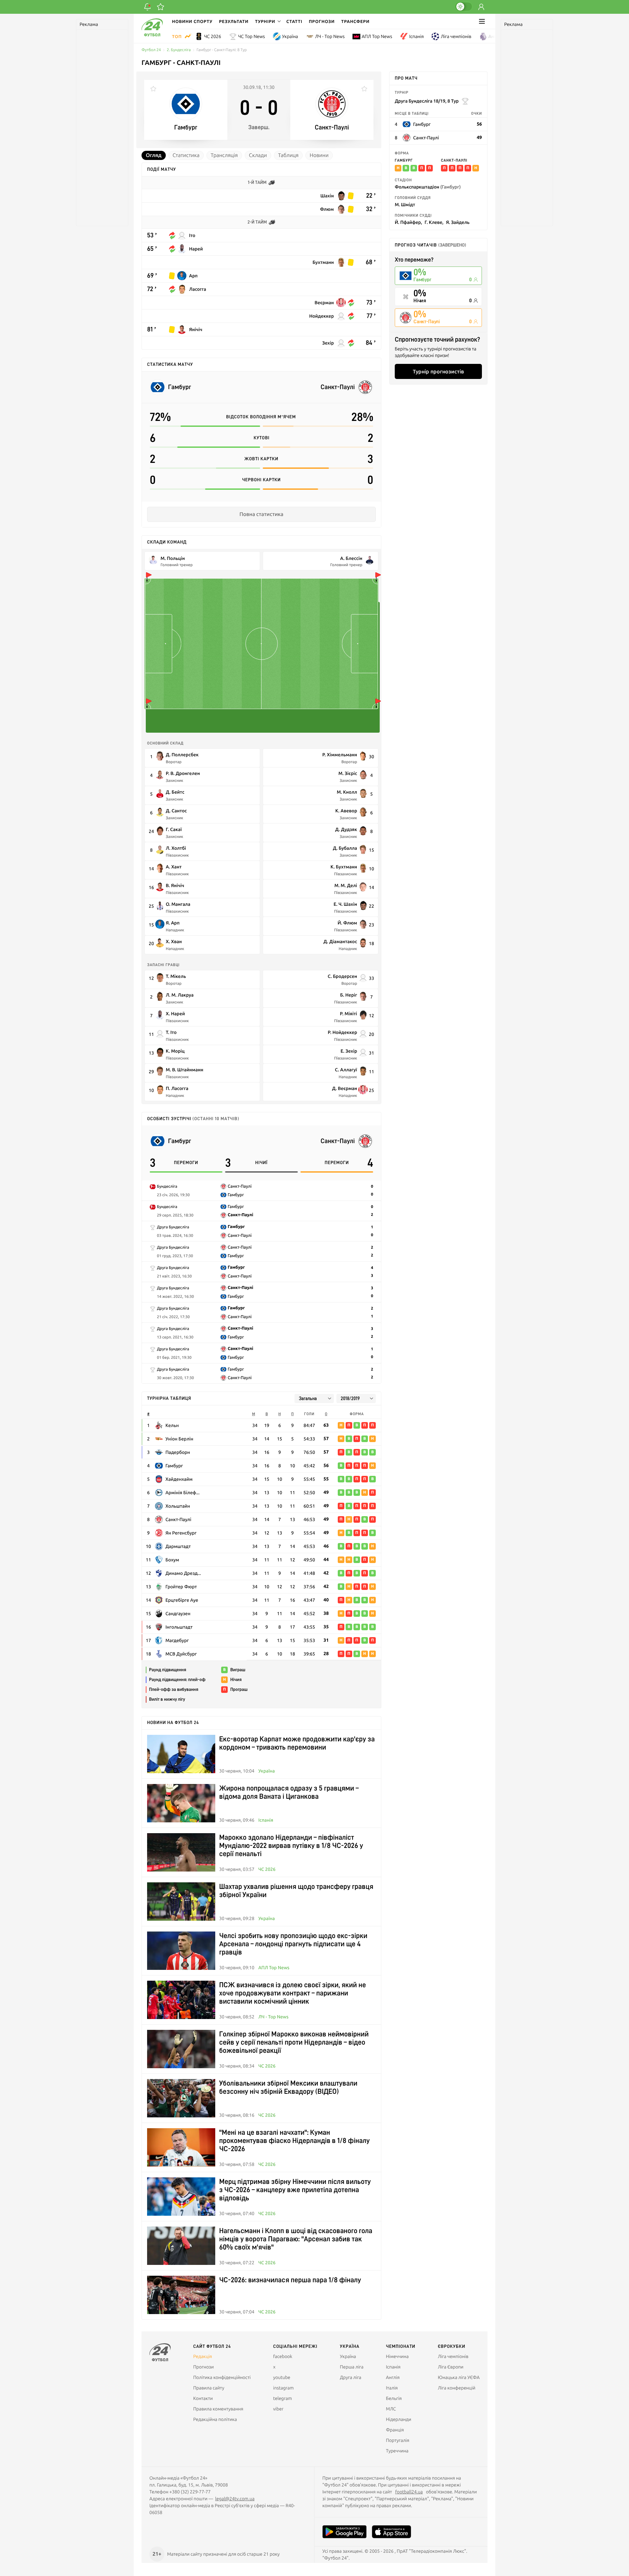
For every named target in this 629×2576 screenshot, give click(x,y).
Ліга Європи (450, 2367)
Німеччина (397, 2356)
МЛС (391, 2409)
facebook (283, 2356)
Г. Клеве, (434, 222)
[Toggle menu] (482, 21)
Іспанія (416, 36)
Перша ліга (352, 2367)
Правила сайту (209, 2388)
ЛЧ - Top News (330, 36)
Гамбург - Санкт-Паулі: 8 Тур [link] (222, 50)
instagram (284, 2388)
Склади (258, 155)
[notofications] (147, 7)
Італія (392, 2388)
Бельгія (394, 2398)
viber (278, 2409)
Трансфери (355, 21)
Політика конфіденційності (222, 2377)
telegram (283, 2398)
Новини (319, 155)
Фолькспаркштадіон (428, 187)
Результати (234, 21)
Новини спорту (192, 21)
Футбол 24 (151, 50)
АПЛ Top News (377, 36)
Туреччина (397, 2451)
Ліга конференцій (457, 2388)
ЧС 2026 (213, 36)
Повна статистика (261, 514)
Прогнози (322, 21)
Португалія (398, 2440)
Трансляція (224, 155)
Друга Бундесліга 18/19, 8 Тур (427, 101)
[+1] (161, 7)
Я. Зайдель (458, 222)
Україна (290, 36)
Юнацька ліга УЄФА (459, 2377)
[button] (267, 21)
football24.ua (409, 2492)
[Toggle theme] (464, 7)
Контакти (203, 2398)
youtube (282, 2377)
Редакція (203, 2356)
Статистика (186, 155)
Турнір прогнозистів (438, 371)
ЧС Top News (252, 36)
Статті (294, 21)
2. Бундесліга (179, 50)
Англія (495, 36)
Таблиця (288, 155)
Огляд (154, 155)
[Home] (152, 35)
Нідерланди (399, 2419)
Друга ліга (351, 2377)
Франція (395, 2430)
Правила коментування (218, 2409)
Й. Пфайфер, (408, 222)
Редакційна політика (215, 2419)
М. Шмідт (405, 204)
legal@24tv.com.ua (235, 2499)
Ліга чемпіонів (456, 36)
